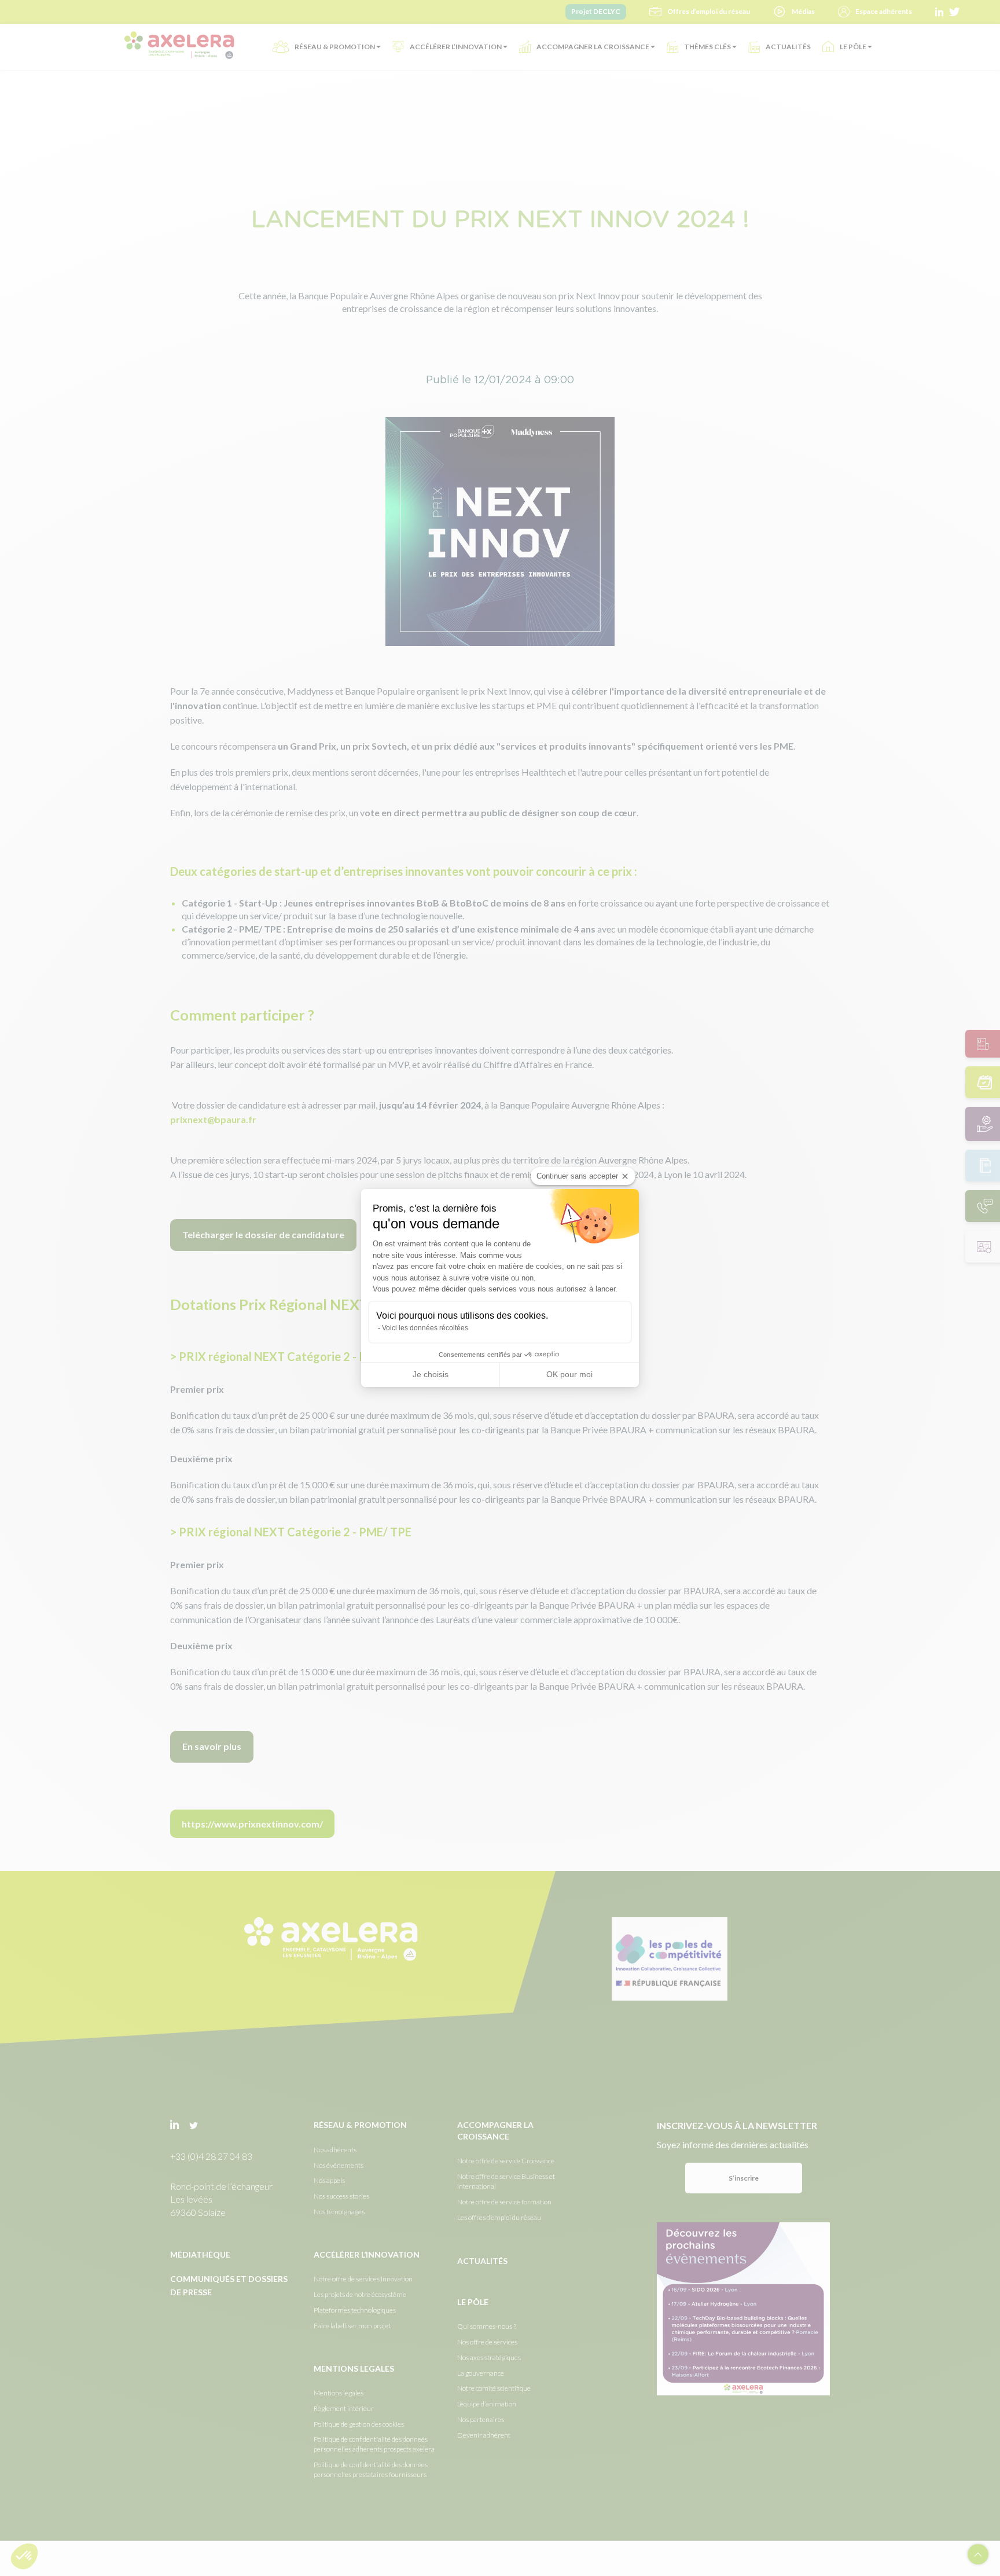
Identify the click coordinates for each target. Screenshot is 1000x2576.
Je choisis (431, 1374)
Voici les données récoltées (425, 1328)
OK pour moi (569, 1374)
